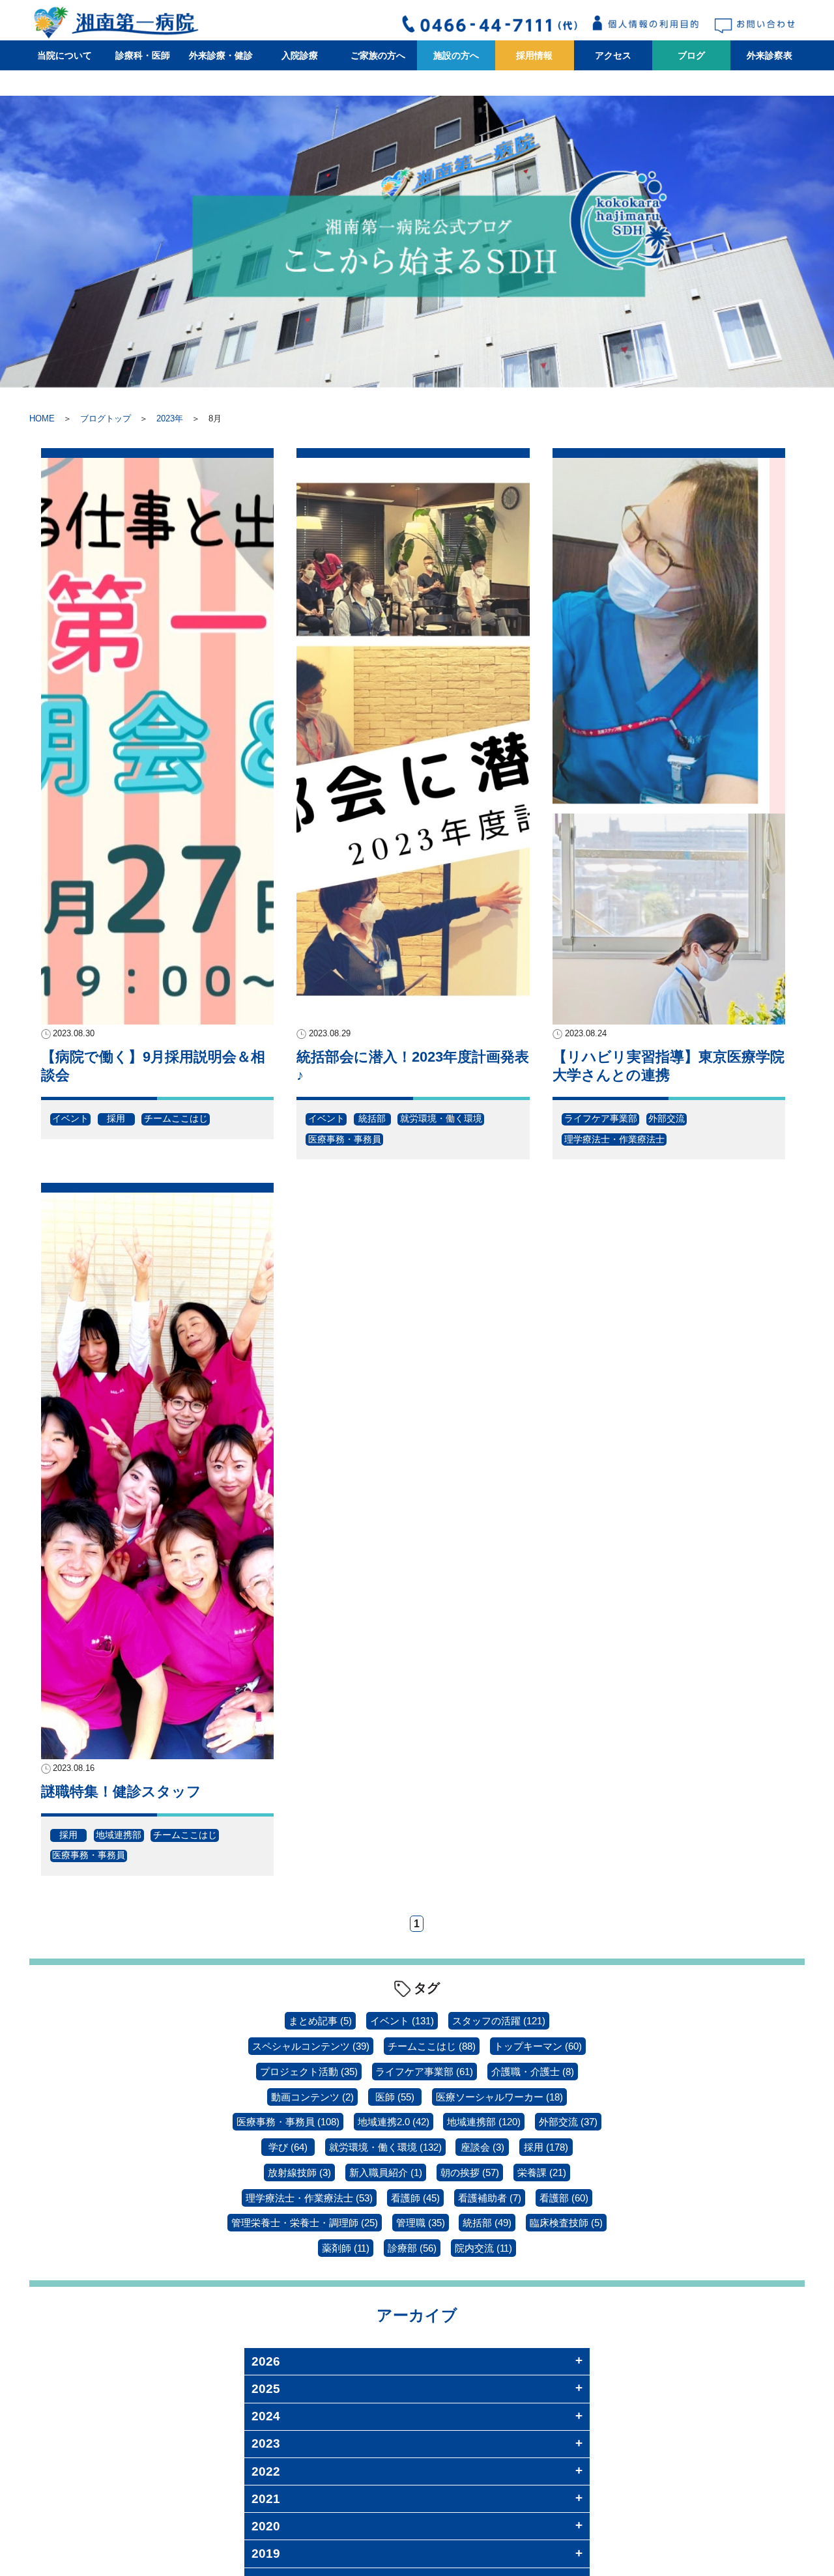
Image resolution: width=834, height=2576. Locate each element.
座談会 (482, 2147)
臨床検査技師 (566, 2223)
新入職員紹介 (386, 2173)
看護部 (564, 2198)
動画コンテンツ (312, 2097)
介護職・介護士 (533, 2072)
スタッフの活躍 (499, 2021)
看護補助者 (490, 2198)
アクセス (613, 55)
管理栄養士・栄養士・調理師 (305, 2223)
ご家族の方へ (378, 55)
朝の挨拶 (470, 2173)
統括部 (372, 1118)
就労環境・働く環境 (441, 1118)
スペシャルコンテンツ (311, 2046)
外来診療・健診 (221, 55)
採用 (116, 1118)
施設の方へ (456, 55)
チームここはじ (176, 1118)
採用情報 (534, 55)
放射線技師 (299, 2173)
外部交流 (667, 1118)
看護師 (415, 2198)
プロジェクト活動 (309, 2072)
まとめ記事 (320, 2021)
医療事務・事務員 (345, 1139)
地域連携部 (119, 1835)
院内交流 (483, 2248)
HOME (42, 418)
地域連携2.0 (394, 2122)
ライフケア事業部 (601, 1118)
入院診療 (300, 55)
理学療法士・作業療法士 (614, 1139)
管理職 (421, 2223)
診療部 (412, 2248)
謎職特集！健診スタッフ (121, 1791)
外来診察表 (769, 55)
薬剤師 (346, 2248)
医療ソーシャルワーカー (499, 2097)
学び (288, 2147)
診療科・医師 (143, 55)
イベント (70, 1118)
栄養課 (542, 2173)
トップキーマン (538, 2046)
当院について (65, 55)
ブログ (691, 55)
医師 (395, 2097)
